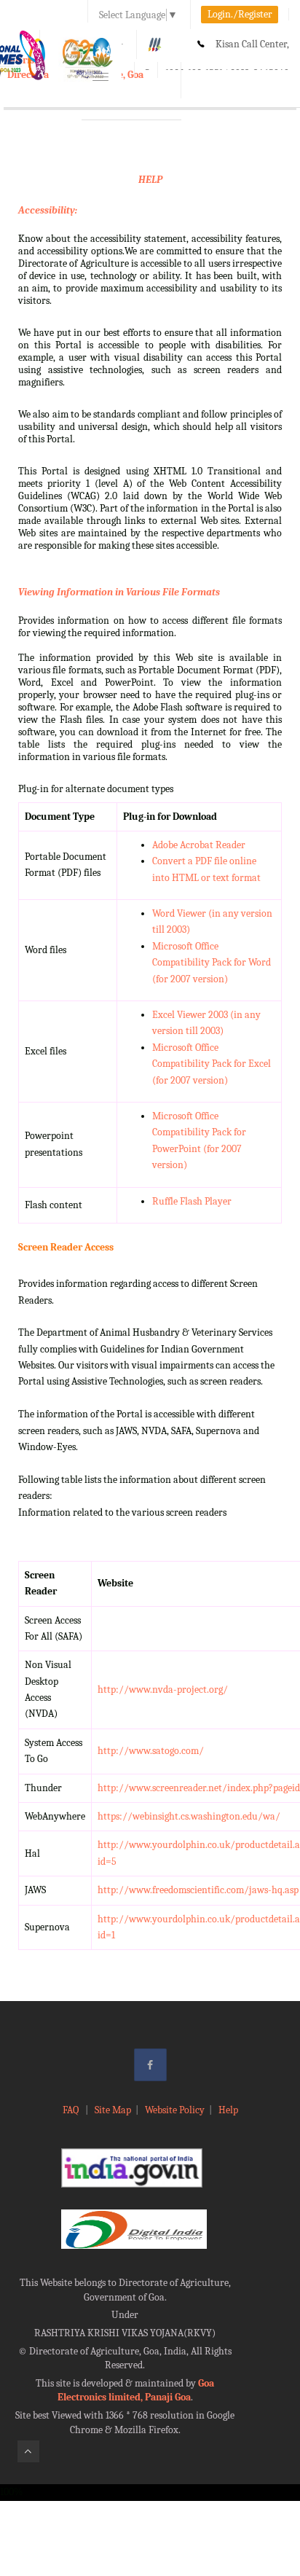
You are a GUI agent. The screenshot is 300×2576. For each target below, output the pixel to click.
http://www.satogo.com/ (151, 1751)
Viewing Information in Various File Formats (119, 592)
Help (228, 2110)
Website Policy (175, 2110)
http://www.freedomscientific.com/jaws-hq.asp (198, 1890)
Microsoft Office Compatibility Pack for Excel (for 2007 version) (212, 1064)
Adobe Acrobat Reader (199, 845)
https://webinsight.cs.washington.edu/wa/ (189, 1816)
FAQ (72, 2110)
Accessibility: (48, 210)
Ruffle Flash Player (192, 1201)
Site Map (113, 2110)
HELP (150, 180)
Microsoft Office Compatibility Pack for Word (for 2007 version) (212, 963)
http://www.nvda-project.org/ (163, 1690)
